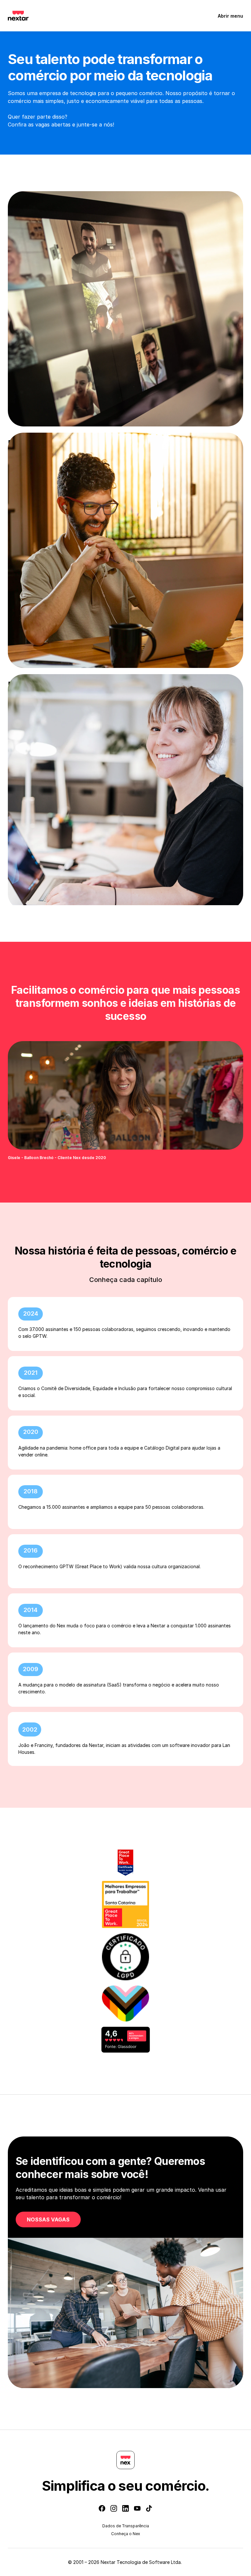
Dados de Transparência (126, 2526)
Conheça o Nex (126, 2534)
